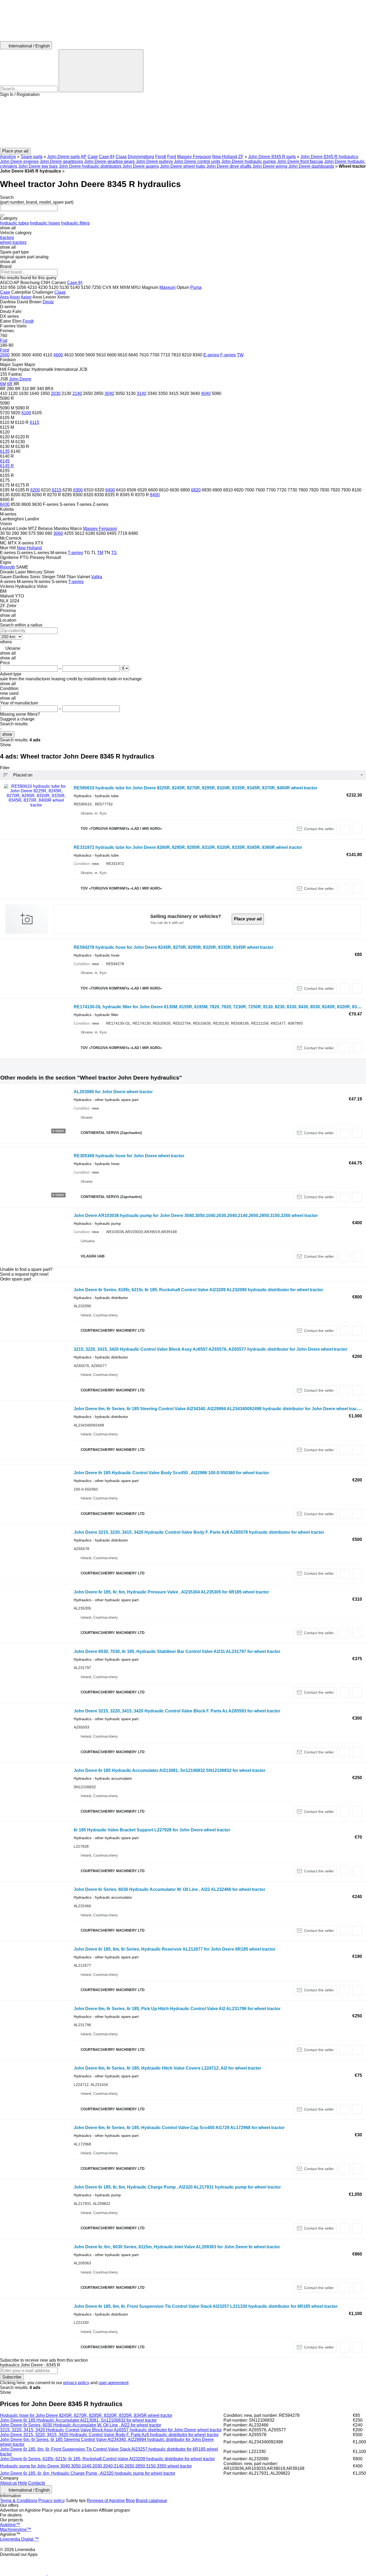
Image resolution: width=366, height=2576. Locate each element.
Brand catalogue (152, 2501)
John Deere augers (141, 166)
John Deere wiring (270, 166)
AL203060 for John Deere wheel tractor (113, 1092)
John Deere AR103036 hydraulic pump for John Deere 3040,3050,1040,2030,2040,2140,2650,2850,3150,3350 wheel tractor (196, 1216)
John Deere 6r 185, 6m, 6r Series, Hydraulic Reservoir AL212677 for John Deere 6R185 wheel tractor (175, 1949)
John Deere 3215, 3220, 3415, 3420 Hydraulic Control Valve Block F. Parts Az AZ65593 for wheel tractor (177, 1711)
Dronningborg (141, 157)
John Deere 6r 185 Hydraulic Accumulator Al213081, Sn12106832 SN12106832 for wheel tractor (170, 1770)
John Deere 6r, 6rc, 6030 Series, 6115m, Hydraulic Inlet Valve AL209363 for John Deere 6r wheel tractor (177, 2247)
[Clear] (2, 215)
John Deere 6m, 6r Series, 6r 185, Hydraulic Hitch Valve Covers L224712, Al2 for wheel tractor (167, 2068)
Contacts (37, 2483)
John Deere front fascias (300, 161)
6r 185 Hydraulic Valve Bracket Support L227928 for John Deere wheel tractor (152, 1830)
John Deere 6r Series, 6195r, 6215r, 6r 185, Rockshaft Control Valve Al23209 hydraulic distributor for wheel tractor (107, 2459)
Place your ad (248, 919)
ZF (241, 157)
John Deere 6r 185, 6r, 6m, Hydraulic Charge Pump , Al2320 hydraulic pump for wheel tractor (88, 2473)
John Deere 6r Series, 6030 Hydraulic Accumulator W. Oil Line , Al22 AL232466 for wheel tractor (169, 1889)
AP (84, 157)
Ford (172, 157)
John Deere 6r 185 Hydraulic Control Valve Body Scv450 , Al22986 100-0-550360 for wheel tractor (171, 1473)
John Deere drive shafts (229, 166)
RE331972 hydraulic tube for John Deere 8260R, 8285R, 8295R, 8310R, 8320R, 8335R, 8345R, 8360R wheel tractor (188, 847)
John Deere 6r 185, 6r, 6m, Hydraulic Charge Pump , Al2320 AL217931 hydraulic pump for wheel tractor (177, 2187)
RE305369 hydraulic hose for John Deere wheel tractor (129, 1156)
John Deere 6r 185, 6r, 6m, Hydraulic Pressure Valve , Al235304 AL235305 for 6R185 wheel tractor (171, 1592)
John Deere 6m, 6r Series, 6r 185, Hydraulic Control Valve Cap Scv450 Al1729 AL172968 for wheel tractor (179, 2128)
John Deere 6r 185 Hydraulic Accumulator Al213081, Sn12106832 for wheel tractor (78, 2420)
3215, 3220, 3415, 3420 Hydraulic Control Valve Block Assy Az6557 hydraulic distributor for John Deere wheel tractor (111, 2430)
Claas (121, 157)
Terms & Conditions (19, 2501)
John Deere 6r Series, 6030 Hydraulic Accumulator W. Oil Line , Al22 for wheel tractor (81, 2425)
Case (93, 157)
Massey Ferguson (194, 157)
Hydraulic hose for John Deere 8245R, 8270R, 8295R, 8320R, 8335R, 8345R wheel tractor (86, 2415)
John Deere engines (19, 161)
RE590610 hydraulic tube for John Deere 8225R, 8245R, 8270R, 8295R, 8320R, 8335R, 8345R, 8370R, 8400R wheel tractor (195, 788)
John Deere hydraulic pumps (249, 161)
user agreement (113, 2383)
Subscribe (12, 2377)
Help (23, 2483)
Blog (130, 2501)
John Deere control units (197, 161)
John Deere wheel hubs (183, 166)
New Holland (225, 157)
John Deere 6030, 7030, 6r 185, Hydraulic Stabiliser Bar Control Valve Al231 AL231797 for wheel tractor (177, 1651)
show (7, 734)
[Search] (101, 71)
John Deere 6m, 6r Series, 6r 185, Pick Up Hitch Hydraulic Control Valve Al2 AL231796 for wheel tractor (177, 2009)
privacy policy (76, 2383)
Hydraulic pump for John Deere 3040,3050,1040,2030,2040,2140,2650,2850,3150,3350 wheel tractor (96, 2466)
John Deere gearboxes (61, 161)
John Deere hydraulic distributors (90, 166)
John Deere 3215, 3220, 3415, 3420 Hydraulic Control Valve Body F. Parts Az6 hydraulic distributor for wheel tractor (109, 2435)
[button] (183, 122)
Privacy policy (52, 2501)
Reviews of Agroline (106, 2501)
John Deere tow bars (38, 166)
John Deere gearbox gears (109, 161)
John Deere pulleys (154, 161)
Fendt (161, 157)
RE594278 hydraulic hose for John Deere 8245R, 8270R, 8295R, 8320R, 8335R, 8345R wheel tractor (173, 947)
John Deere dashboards (311, 166)
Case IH (107, 157)
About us (8, 2483)
